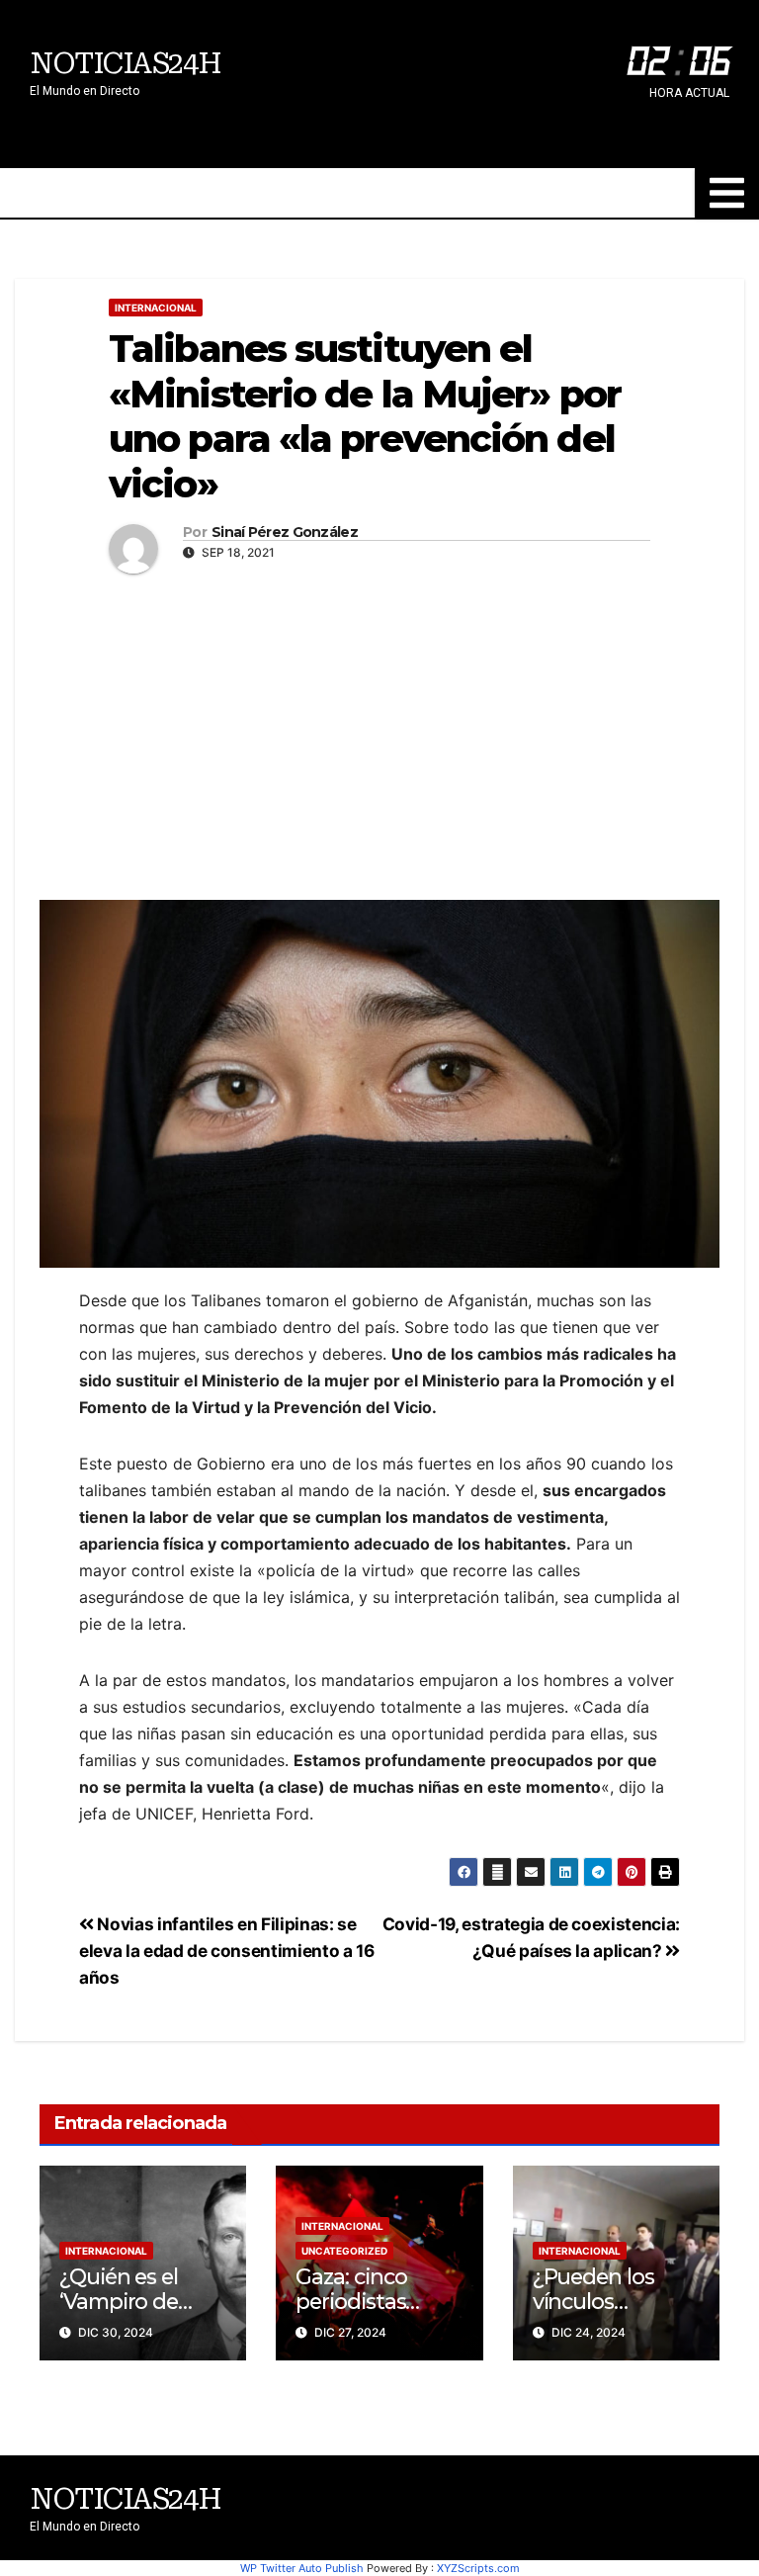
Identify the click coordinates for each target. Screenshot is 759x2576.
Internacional (156, 308)
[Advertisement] (379, 732)
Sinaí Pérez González (285, 533)
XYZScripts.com (478, 2568)
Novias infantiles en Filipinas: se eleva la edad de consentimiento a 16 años (227, 1951)
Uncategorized (344, 2251)
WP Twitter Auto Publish (302, 2568)
